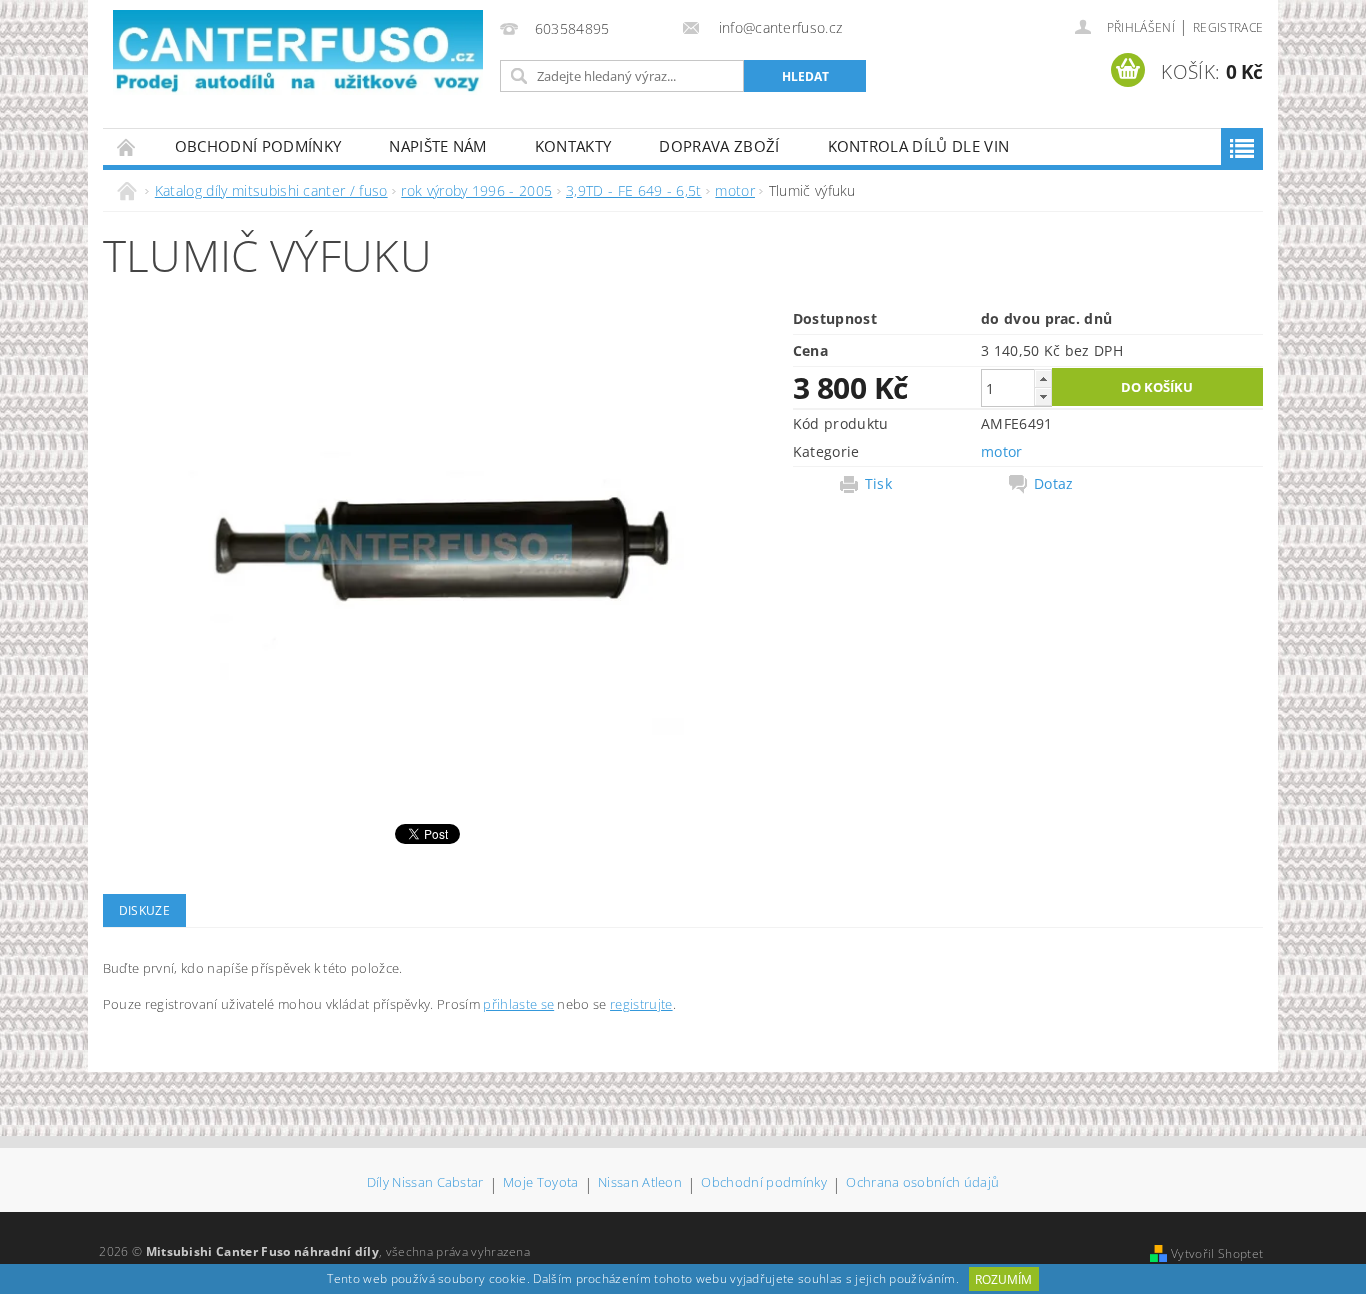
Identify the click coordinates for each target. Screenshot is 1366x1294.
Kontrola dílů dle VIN (919, 146)
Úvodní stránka (127, 146)
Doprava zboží (719, 146)
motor (1002, 451)
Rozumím (1003, 1279)
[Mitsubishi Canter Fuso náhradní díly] (298, 52)
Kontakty (573, 146)
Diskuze (144, 910)
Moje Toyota (541, 1183)
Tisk (878, 484)
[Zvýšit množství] (1043, 378)
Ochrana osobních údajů (922, 1183)
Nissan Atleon (640, 1183)
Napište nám (438, 146)
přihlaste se (518, 1004)
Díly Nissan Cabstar (425, 1183)
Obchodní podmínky (258, 146)
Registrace (1228, 27)
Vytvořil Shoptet (1217, 1253)
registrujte (641, 1004)
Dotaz (1054, 484)
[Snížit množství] (1043, 396)
